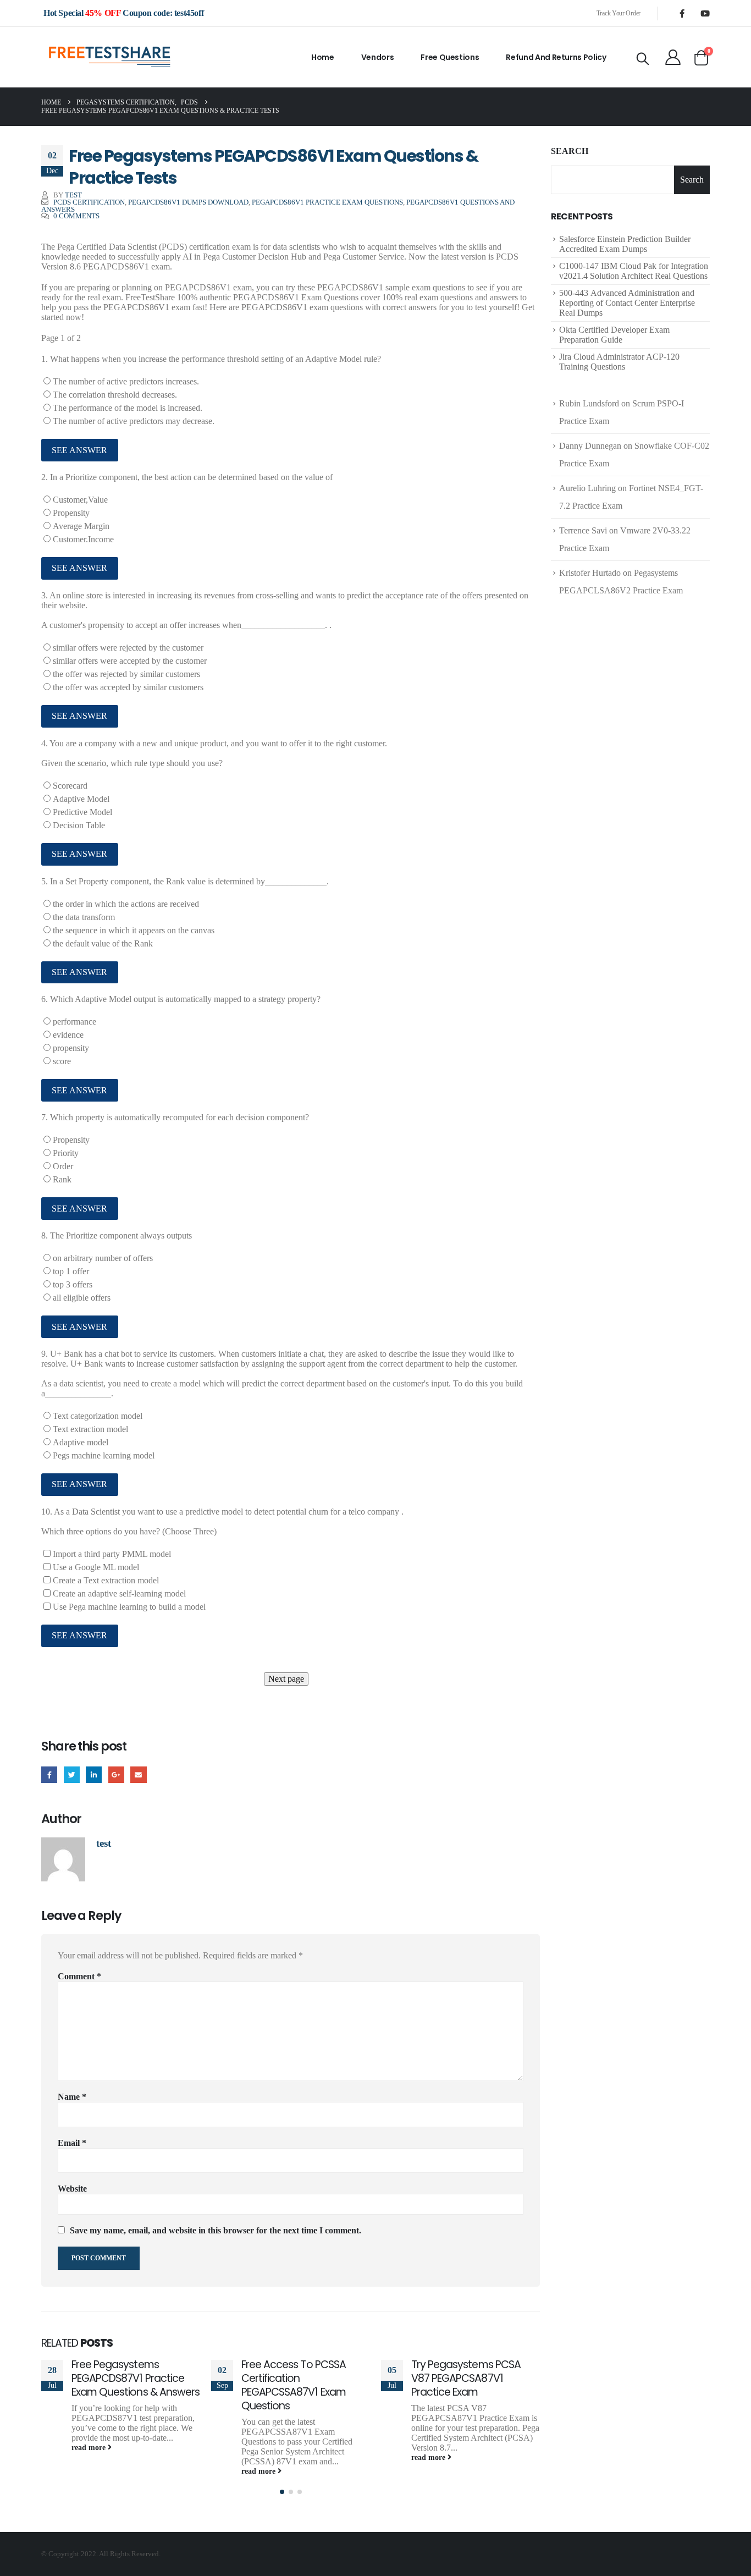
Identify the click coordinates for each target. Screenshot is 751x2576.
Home (323, 57)
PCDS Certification (89, 202)
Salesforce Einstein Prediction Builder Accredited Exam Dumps (625, 244)
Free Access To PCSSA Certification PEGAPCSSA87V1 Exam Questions (294, 2385)
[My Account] (673, 57)
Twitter (72, 1774)
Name (72, 2097)
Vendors (378, 57)
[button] (282, 2492)
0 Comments (76, 216)
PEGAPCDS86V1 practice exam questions (327, 202)
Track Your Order (619, 13)
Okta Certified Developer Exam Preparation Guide (614, 335)
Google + (116, 1774)
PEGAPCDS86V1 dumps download (188, 202)
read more (90, 2447)
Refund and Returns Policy (556, 57)
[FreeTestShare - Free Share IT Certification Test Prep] (110, 57)
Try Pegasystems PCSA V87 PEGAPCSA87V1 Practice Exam (466, 2378)
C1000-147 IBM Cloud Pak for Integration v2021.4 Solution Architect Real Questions (634, 271)
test (73, 195)
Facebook (49, 1774)
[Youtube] (705, 13)
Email (138, 1774)
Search (570, 151)
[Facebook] (682, 13)
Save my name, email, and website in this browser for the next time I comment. (216, 2230)
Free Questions (450, 57)
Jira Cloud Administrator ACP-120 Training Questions (619, 362)
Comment (79, 1976)
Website (72, 2189)
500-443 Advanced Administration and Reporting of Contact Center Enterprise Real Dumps (627, 303)
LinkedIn (94, 1774)
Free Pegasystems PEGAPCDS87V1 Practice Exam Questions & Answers (136, 2378)
